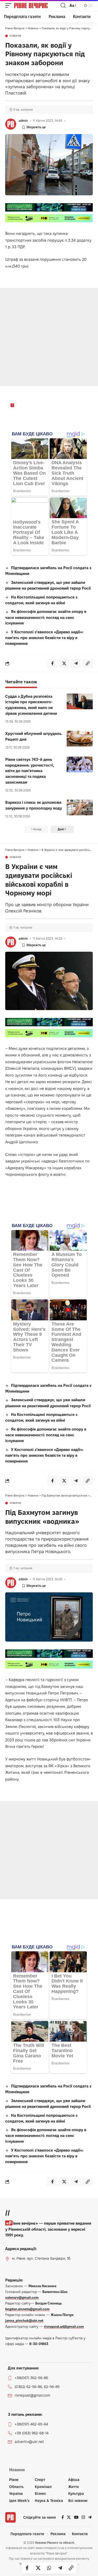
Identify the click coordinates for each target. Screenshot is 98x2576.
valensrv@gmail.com (22, 2297)
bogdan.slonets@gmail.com (27, 2309)
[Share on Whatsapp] (49, 2568)
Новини (16, 36)
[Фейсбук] (63, 2517)
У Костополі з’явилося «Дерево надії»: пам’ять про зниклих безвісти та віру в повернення (44, 638)
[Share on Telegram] (60, 2568)
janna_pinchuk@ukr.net (24, 2320)
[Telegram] (90, 2517)
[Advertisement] (49, 337)
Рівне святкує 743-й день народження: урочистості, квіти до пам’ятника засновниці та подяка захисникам (30, 771)
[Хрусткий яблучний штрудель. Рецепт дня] (80, 739)
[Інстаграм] (83, 2517)
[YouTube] (76, 2517)
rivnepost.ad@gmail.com (64, 2326)
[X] (69, 2517)
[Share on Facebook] (27, 2568)
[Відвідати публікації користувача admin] (11, 124)
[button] (10, 5)
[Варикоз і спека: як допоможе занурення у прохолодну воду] (80, 807)
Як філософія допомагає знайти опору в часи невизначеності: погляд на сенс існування (46, 617)
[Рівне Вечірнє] (37, 5)
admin (23, 121)
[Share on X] (38, 2568)
